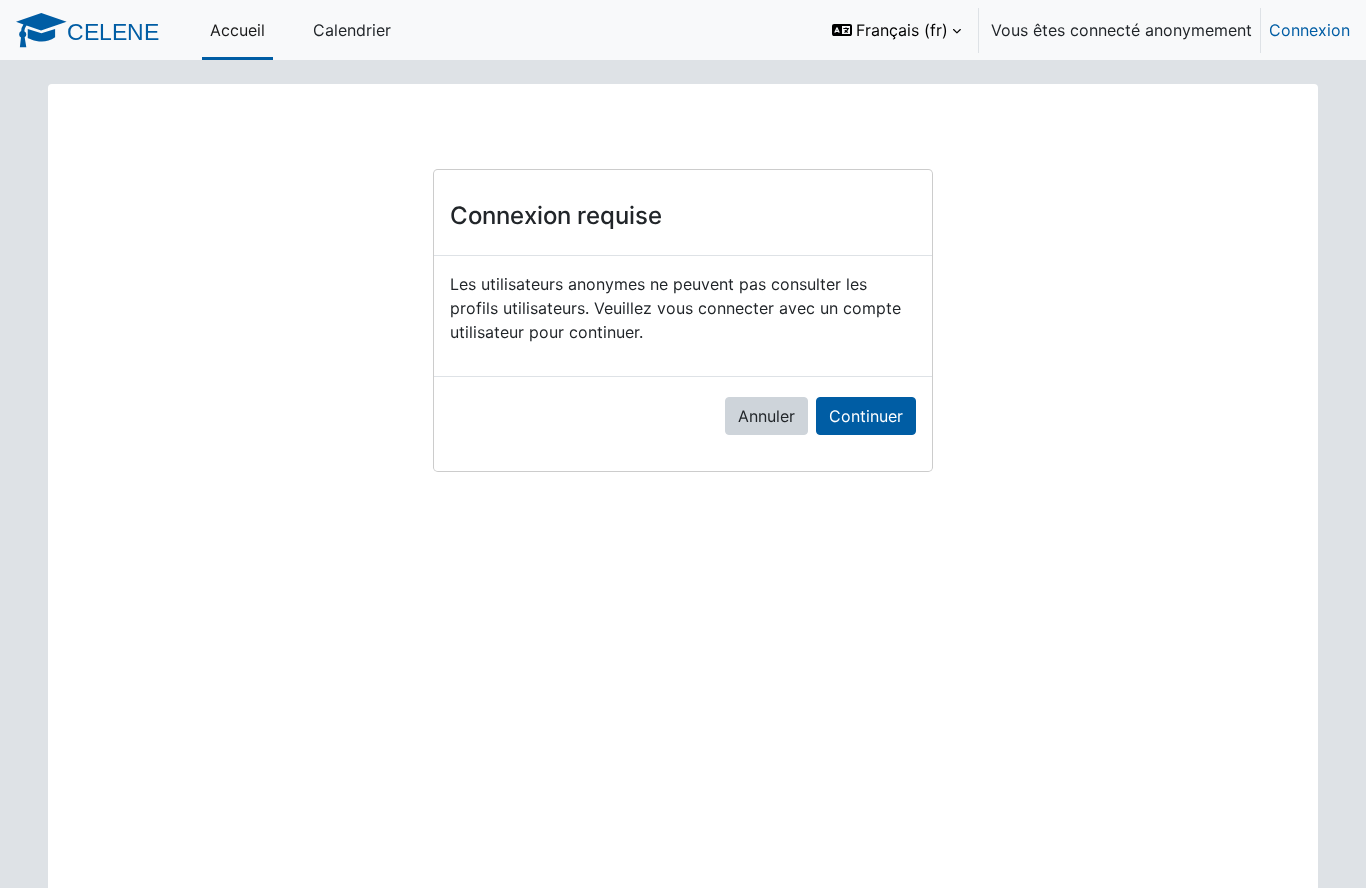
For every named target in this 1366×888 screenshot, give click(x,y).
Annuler (766, 416)
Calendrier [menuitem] (352, 30)
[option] (1084, 30)
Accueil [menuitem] (237, 30)
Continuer (866, 416)
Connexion (1309, 30)
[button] (896, 30)
